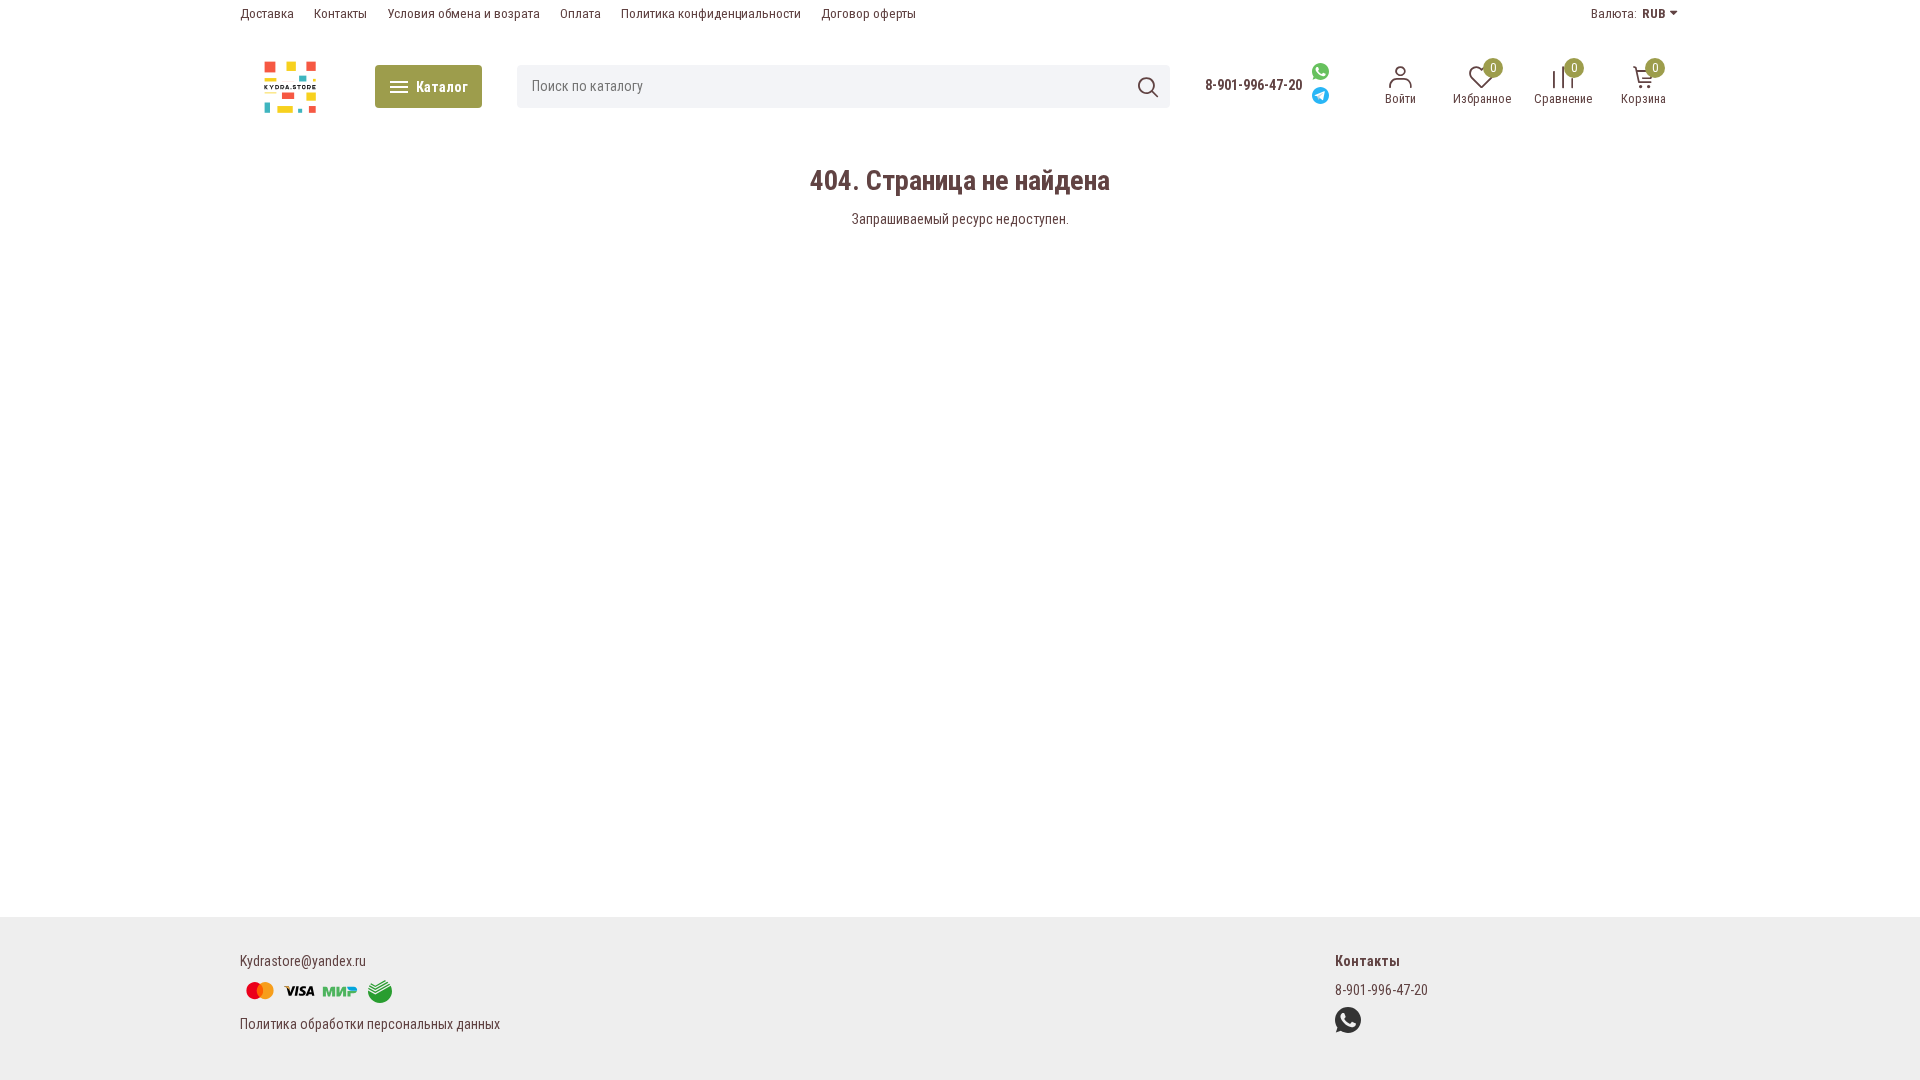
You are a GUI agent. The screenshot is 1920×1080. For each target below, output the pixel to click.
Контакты (340, 13)
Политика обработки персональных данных (370, 1024)
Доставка (267, 13)
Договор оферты (868, 13)
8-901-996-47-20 (1253, 85)
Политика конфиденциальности (711, 13)
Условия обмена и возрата (463, 13)
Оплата (580, 13)
